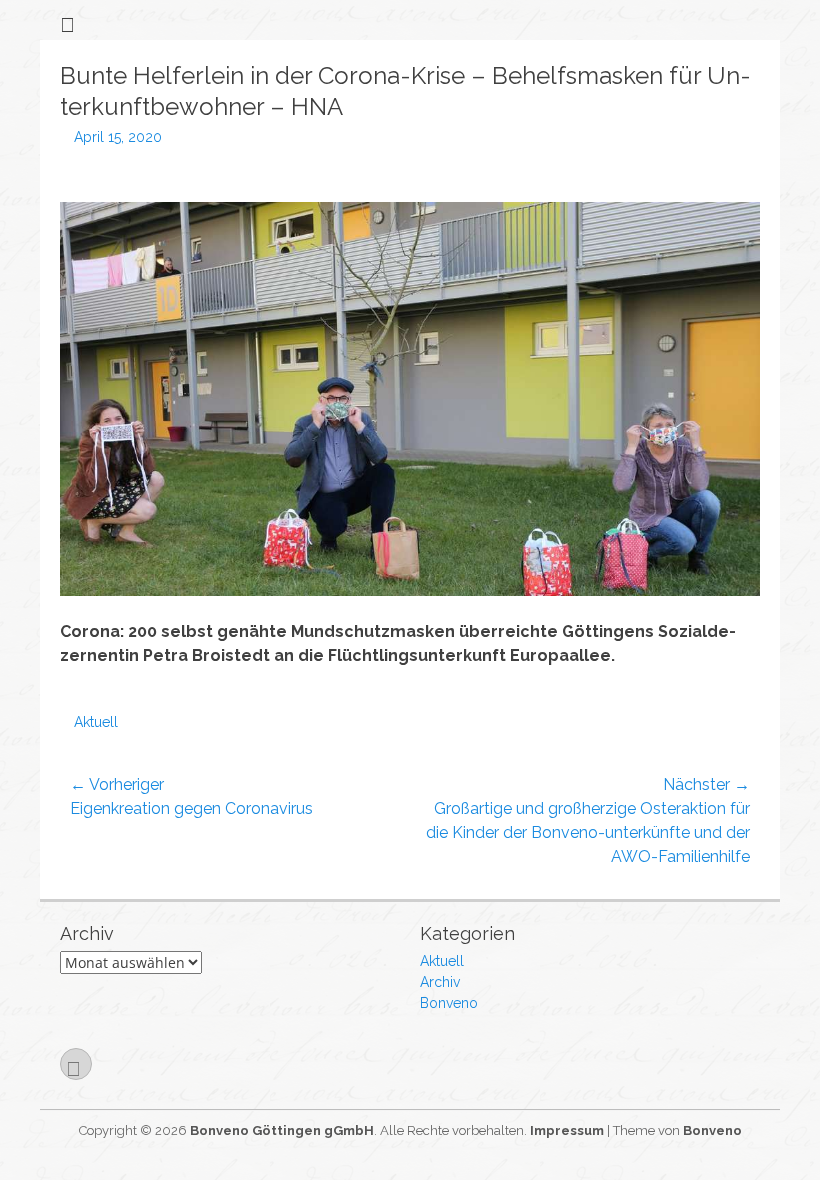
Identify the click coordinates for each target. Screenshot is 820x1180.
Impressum (567, 1130)
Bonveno (449, 1003)
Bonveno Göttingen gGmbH (282, 1130)
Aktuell (96, 722)
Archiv (440, 982)
